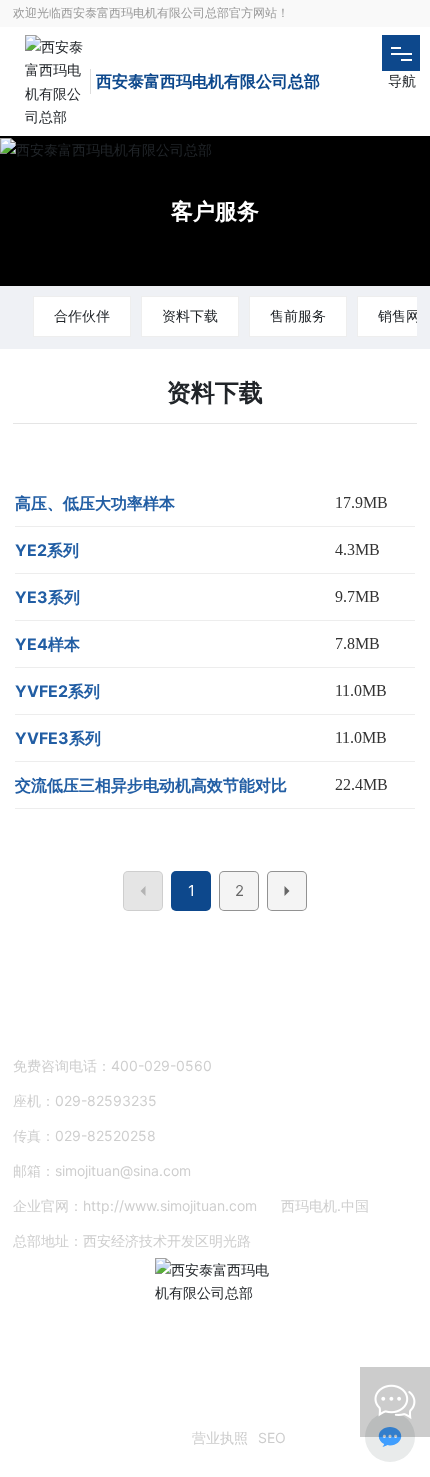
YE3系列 (47, 597)
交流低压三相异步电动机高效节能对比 (151, 785)
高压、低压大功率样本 (95, 503)
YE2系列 (47, 550)
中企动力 (48, 1411)
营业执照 (220, 1437)
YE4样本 (47, 644)
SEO (272, 1437)
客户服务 (215, 211)
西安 (98, 1411)
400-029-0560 (161, 1065)
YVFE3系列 (58, 738)
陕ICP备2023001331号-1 (101, 1437)
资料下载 (190, 315)
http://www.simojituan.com (170, 1205)
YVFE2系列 (57, 691)
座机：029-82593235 (85, 1100)
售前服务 (298, 315)
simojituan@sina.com (123, 1170)
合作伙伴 (82, 315)
